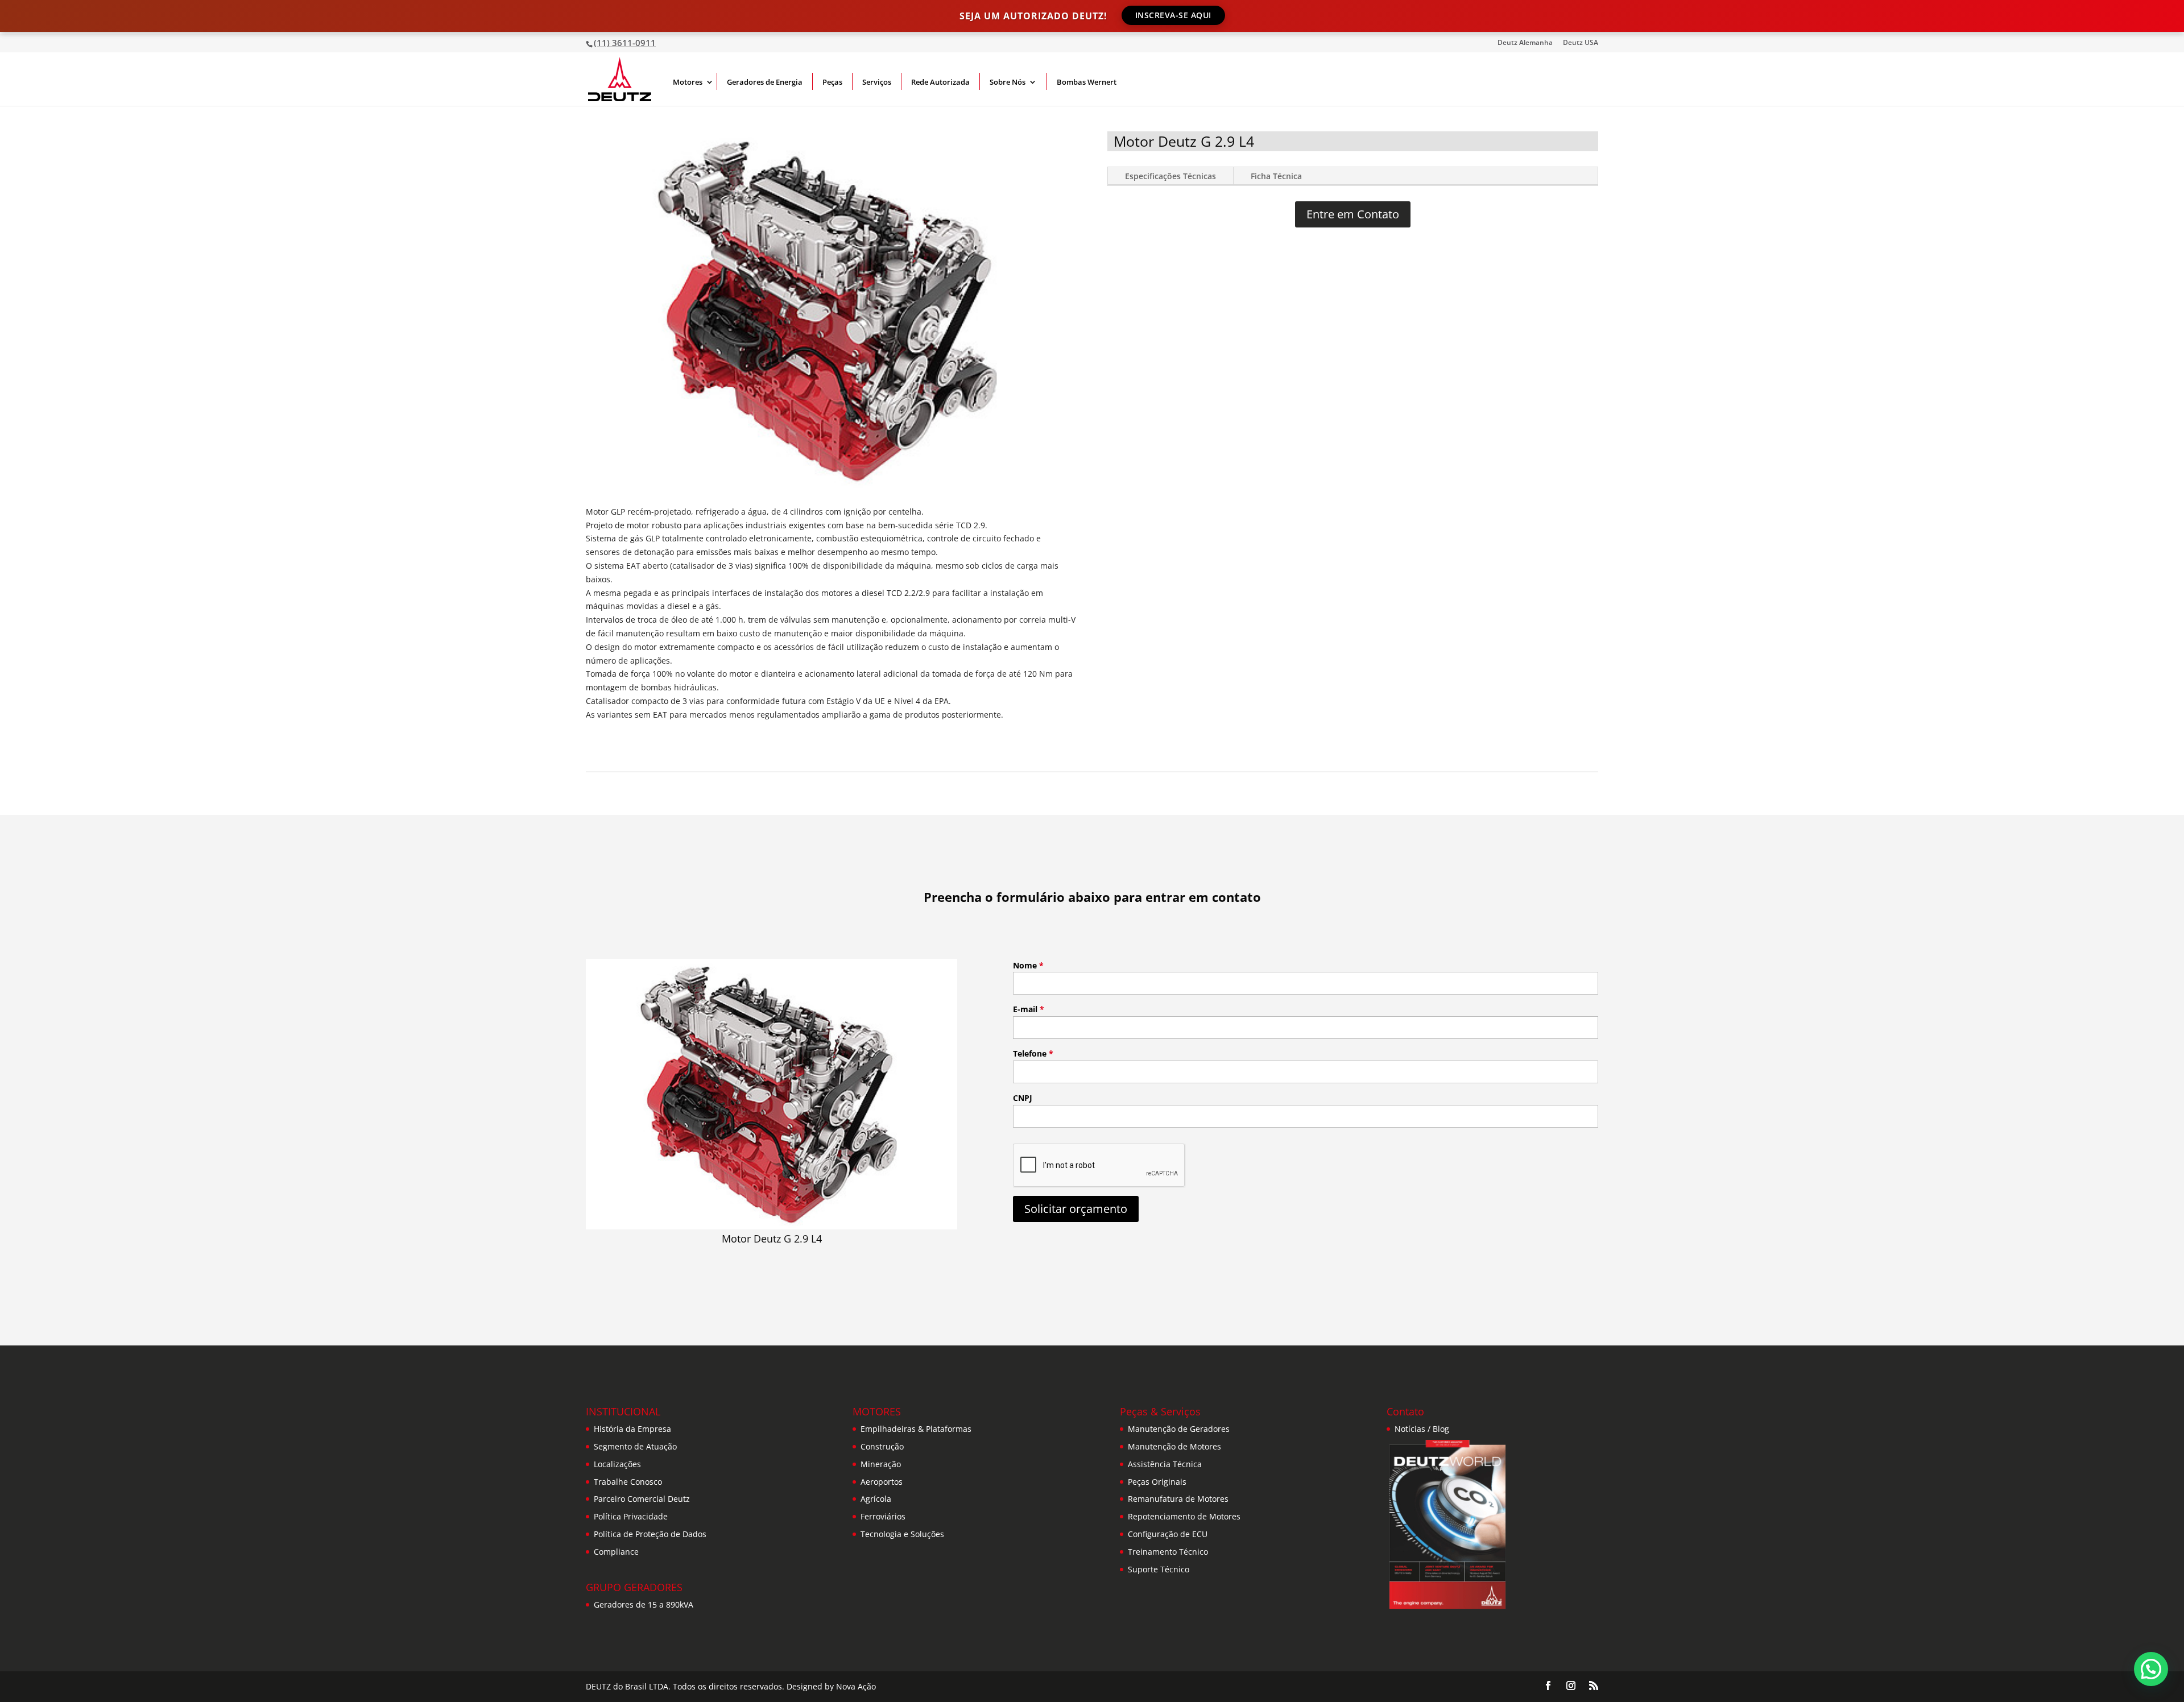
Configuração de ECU (1168, 1534)
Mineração (881, 1464)
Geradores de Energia (765, 82)
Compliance (616, 1552)
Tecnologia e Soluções (902, 1534)
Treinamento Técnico (1168, 1552)
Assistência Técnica (1165, 1464)
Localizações (617, 1464)
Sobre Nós (1008, 82)
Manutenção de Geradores (1179, 1429)
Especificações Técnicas (1170, 176)
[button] (2151, 1669)
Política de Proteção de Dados (650, 1534)
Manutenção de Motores (1174, 1446)
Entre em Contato (1353, 214)
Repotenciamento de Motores (1184, 1516)
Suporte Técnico (1159, 1569)
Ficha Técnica (1276, 176)
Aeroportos (882, 1482)
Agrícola (876, 1499)
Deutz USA (1581, 43)
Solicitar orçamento (1076, 1209)
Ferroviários (883, 1516)
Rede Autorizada (940, 82)
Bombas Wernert (1087, 82)
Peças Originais (1157, 1482)
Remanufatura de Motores (1178, 1499)
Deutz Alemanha (1525, 43)
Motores (688, 82)
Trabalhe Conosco (628, 1482)
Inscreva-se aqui (1173, 15)
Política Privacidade (631, 1516)
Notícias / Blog (1422, 1429)
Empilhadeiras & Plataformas (916, 1429)
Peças (832, 82)
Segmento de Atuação (635, 1446)
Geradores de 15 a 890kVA (644, 1604)
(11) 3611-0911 (625, 43)
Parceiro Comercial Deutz (642, 1499)
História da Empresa (632, 1429)
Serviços (877, 82)
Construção (882, 1446)
